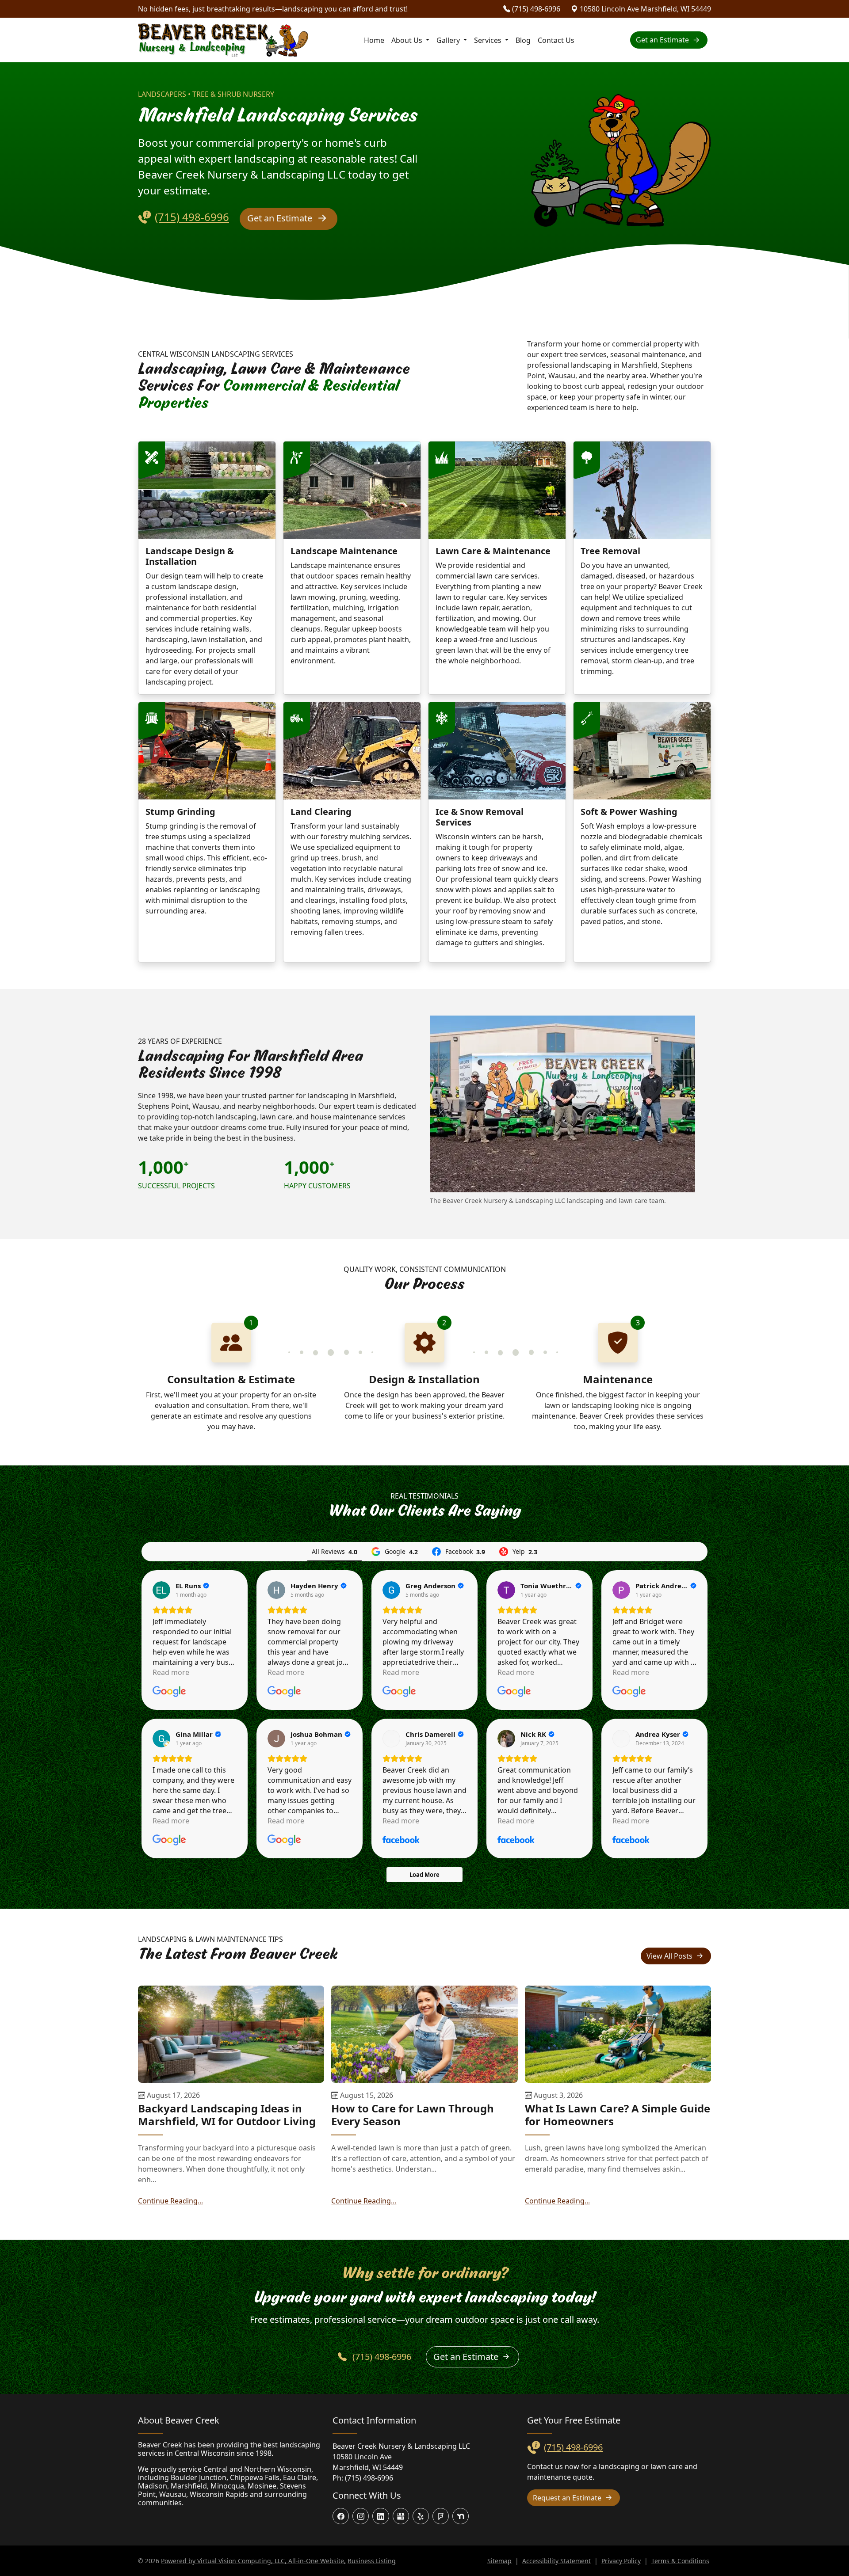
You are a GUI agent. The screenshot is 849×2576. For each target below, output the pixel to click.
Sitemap (499, 2561)
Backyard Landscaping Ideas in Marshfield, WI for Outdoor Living (227, 2115)
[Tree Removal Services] (642, 490)
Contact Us (556, 40)
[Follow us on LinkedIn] (381, 2516)
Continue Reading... (170, 2201)
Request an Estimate (568, 2498)
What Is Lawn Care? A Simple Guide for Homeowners (618, 2115)
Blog (523, 40)
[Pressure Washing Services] (642, 751)
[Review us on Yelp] (421, 2516)
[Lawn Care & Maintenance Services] (497, 490)
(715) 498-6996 (535, 9)
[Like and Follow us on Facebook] (341, 2516)
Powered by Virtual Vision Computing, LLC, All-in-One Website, (253, 2561)
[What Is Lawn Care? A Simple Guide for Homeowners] (618, 2034)
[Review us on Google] (401, 2516)
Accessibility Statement (556, 2561)
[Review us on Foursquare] (441, 2516)
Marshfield (189, 2486)
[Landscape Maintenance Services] (352, 490)
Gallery (453, 40)
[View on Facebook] (391, 1739)
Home (374, 40)
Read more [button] (171, 1672)
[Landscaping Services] (207, 490)
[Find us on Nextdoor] (461, 2516)
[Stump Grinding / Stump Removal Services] (207, 751)
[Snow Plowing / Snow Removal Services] (497, 751)
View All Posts (670, 1956)
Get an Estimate (663, 40)
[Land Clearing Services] (352, 751)
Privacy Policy (621, 2561)
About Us (408, 40)
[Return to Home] (223, 40)
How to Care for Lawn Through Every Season (413, 2115)
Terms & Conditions (680, 2561)
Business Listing (372, 2561)
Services (489, 40)
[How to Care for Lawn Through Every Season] (424, 2034)
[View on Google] (161, 1590)
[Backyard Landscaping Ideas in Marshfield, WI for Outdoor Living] (231, 2034)
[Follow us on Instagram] (361, 2516)
